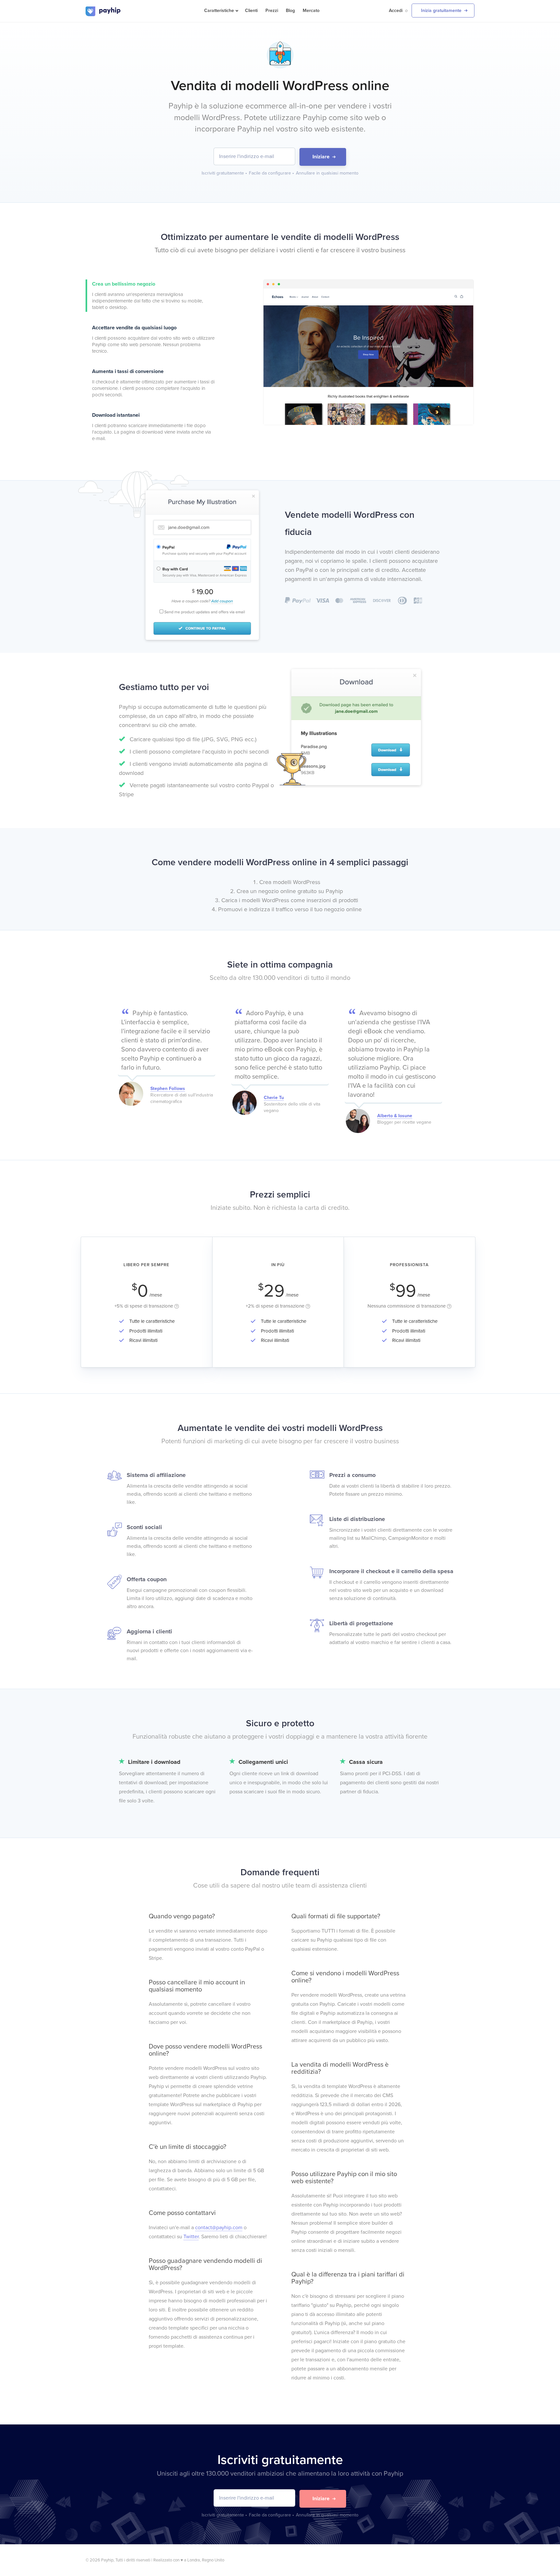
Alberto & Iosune (395, 1116)
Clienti (251, 11)
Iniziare (321, 157)
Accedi (396, 11)
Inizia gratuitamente (441, 11)
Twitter (191, 2237)
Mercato (311, 11)
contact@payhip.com (219, 2228)
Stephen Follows (168, 1089)
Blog (290, 11)
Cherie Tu (274, 1098)
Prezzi (272, 11)
